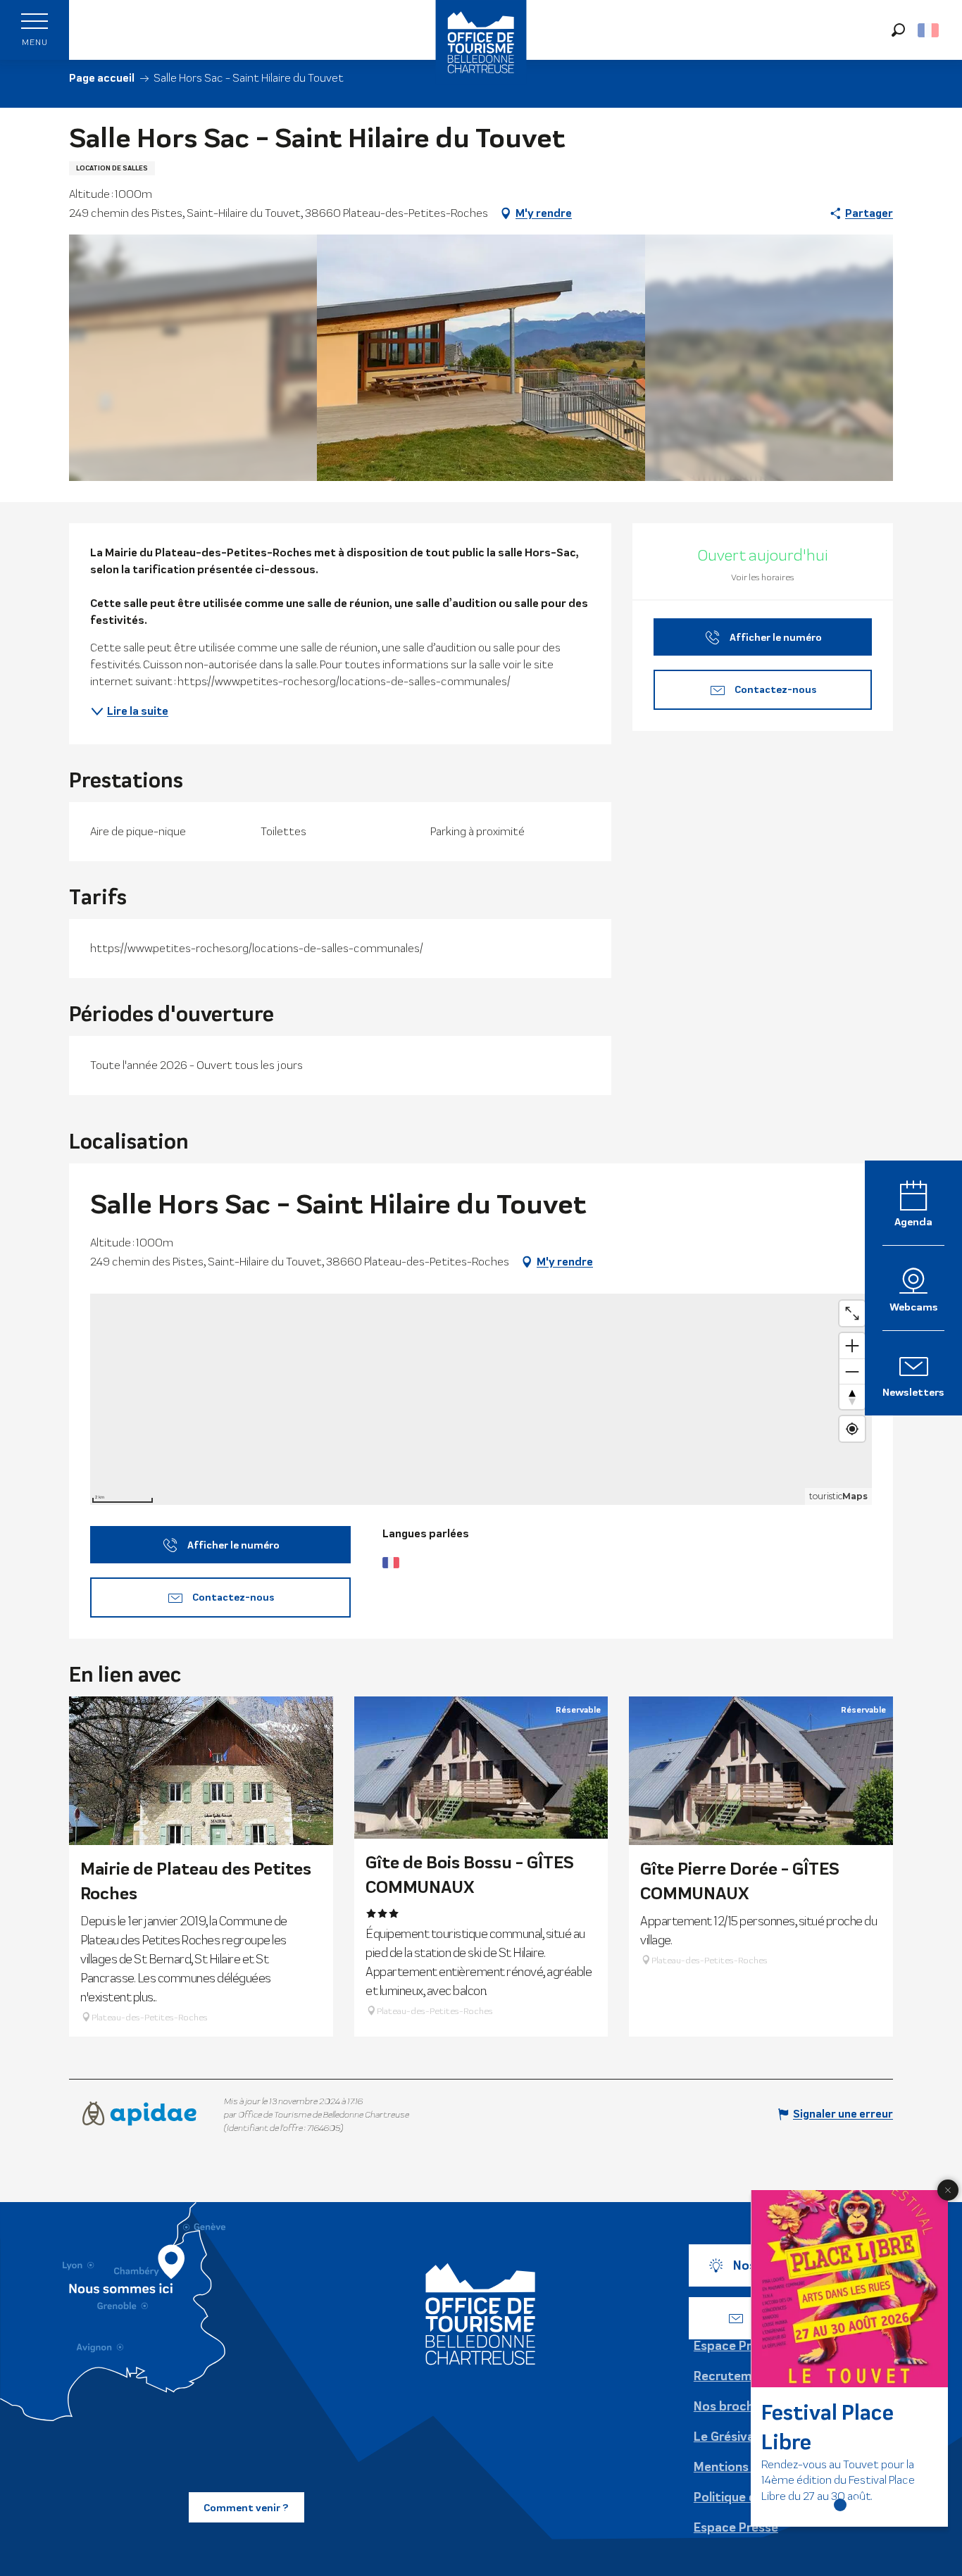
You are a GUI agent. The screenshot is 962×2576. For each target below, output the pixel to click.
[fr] (929, 30)
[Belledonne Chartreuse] (481, 2314)
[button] (898, 30)
